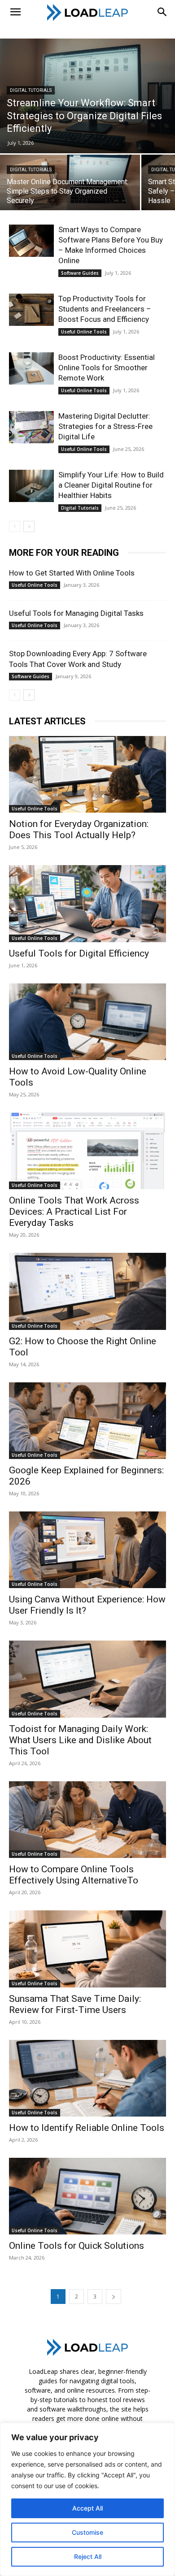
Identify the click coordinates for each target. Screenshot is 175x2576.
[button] (15, 12)
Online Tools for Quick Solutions (77, 2246)
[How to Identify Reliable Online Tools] (87, 2078)
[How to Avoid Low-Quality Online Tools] (87, 1022)
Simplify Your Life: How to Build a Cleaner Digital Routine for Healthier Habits (111, 485)
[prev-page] (15, 526)
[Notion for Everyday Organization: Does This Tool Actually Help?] (87, 774)
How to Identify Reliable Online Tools (87, 2128)
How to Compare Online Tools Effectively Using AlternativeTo (74, 1875)
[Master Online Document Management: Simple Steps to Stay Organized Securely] (70, 189)
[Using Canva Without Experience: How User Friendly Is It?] (87, 1550)
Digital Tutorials (31, 90)
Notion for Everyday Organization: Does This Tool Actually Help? (79, 829)
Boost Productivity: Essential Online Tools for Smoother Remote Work (107, 368)
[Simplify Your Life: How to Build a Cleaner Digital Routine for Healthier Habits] (31, 486)
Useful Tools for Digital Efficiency (79, 953)
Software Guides (80, 273)
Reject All (88, 2557)
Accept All (87, 2508)
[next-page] (29, 526)
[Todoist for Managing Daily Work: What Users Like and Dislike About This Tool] (87, 1679)
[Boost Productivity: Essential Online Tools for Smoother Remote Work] (31, 369)
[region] (87, 2499)
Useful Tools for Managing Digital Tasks (76, 613)
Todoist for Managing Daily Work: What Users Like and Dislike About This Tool (80, 1740)
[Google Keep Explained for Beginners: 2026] (87, 1421)
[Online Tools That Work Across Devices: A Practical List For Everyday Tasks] (87, 1151)
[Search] (162, 12)
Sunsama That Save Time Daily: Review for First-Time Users (75, 2004)
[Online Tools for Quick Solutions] (87, 2196)
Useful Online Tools (84, 332)
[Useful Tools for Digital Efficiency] (87, 903)
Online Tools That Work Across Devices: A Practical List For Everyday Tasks (74, 1212)
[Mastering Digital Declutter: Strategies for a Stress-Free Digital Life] (31, 427)
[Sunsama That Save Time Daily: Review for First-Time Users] (87, 1949)
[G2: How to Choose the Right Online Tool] (87, 1291)
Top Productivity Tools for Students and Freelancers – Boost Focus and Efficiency (105, 309)
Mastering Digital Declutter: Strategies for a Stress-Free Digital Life (105, 426)
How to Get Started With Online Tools (72, 573)
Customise (87, 2532)
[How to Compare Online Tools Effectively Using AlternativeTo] (87, 1820)
